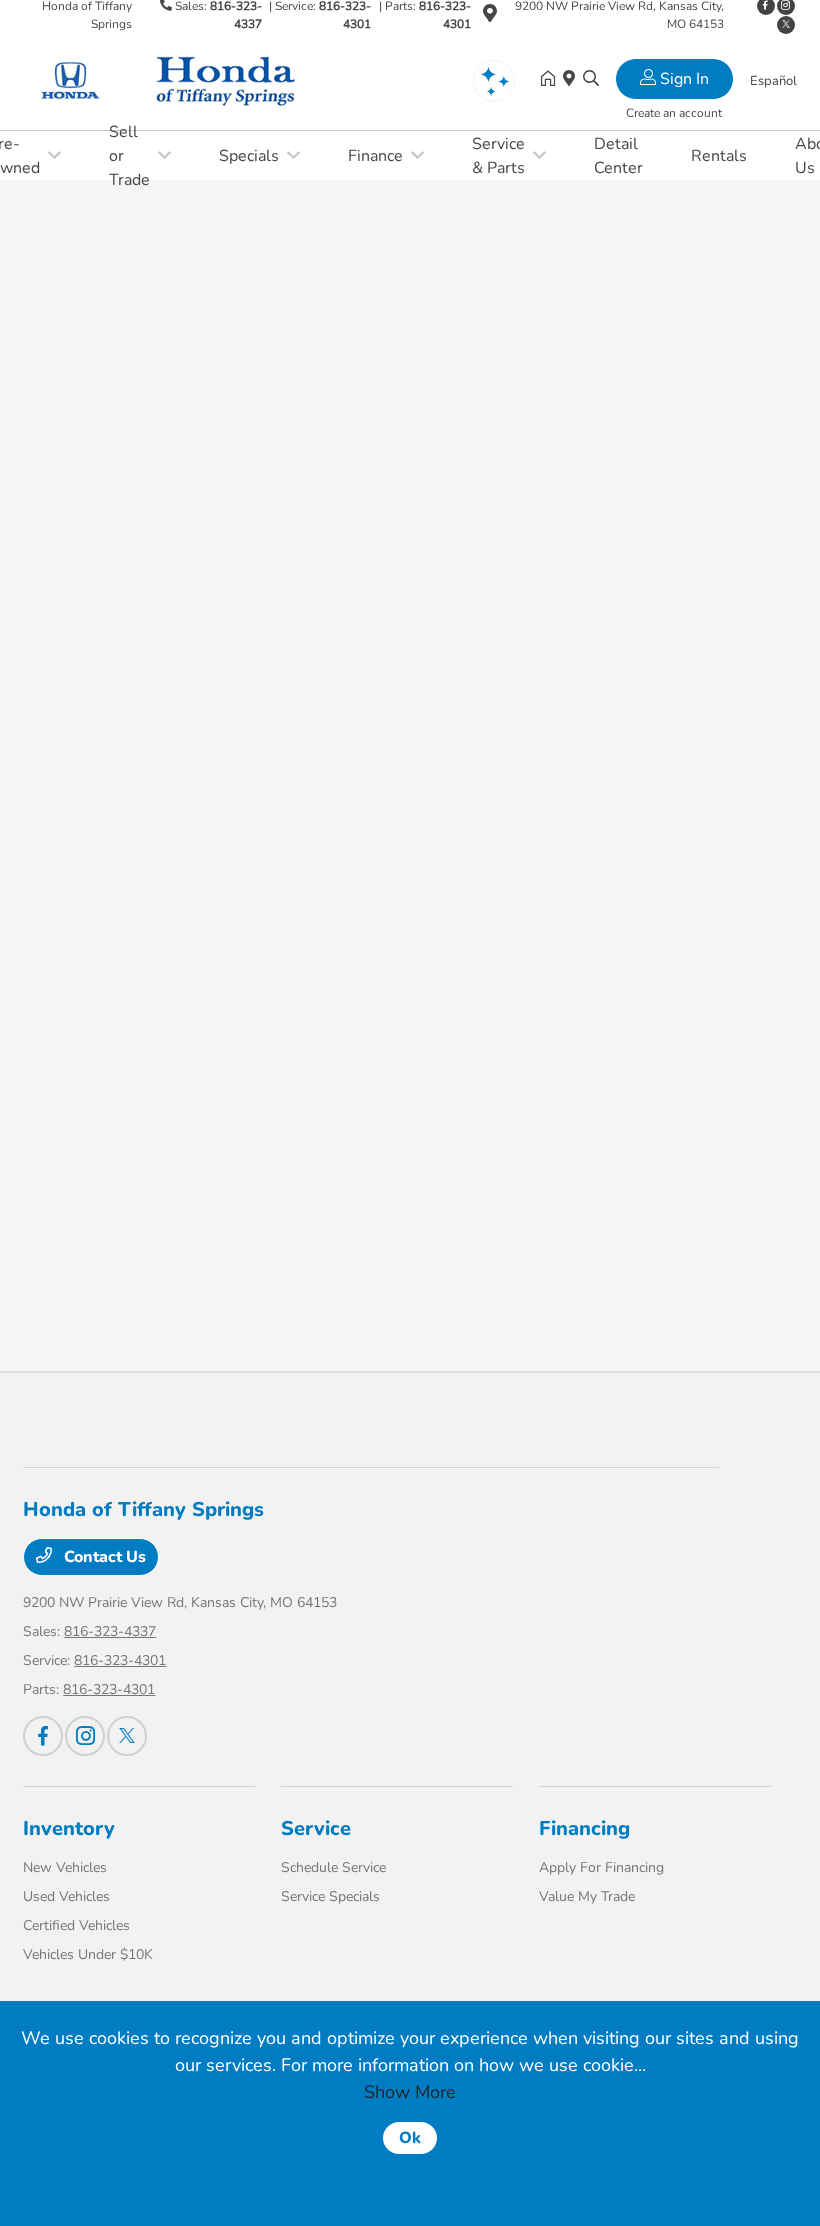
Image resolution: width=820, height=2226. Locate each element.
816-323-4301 (120, 1660)
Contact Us (103, 1557)
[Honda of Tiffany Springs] (195, 79)
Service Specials (330, 1896)
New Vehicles (65, 1867)
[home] (552, 80)
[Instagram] (85, 1736)
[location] (490, 17)
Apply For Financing (601, 1867)
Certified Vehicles (76, 1925)
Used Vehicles (66, 1896)
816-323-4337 (110, 1631)
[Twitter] (786, 25)
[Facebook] (43, 1736)
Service (316, 1828)
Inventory (69, 1828)
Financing (584, 1828)
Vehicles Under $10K (88, 1954)
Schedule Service (333, 1867)
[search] (591, 80)
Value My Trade (587, 1896)
